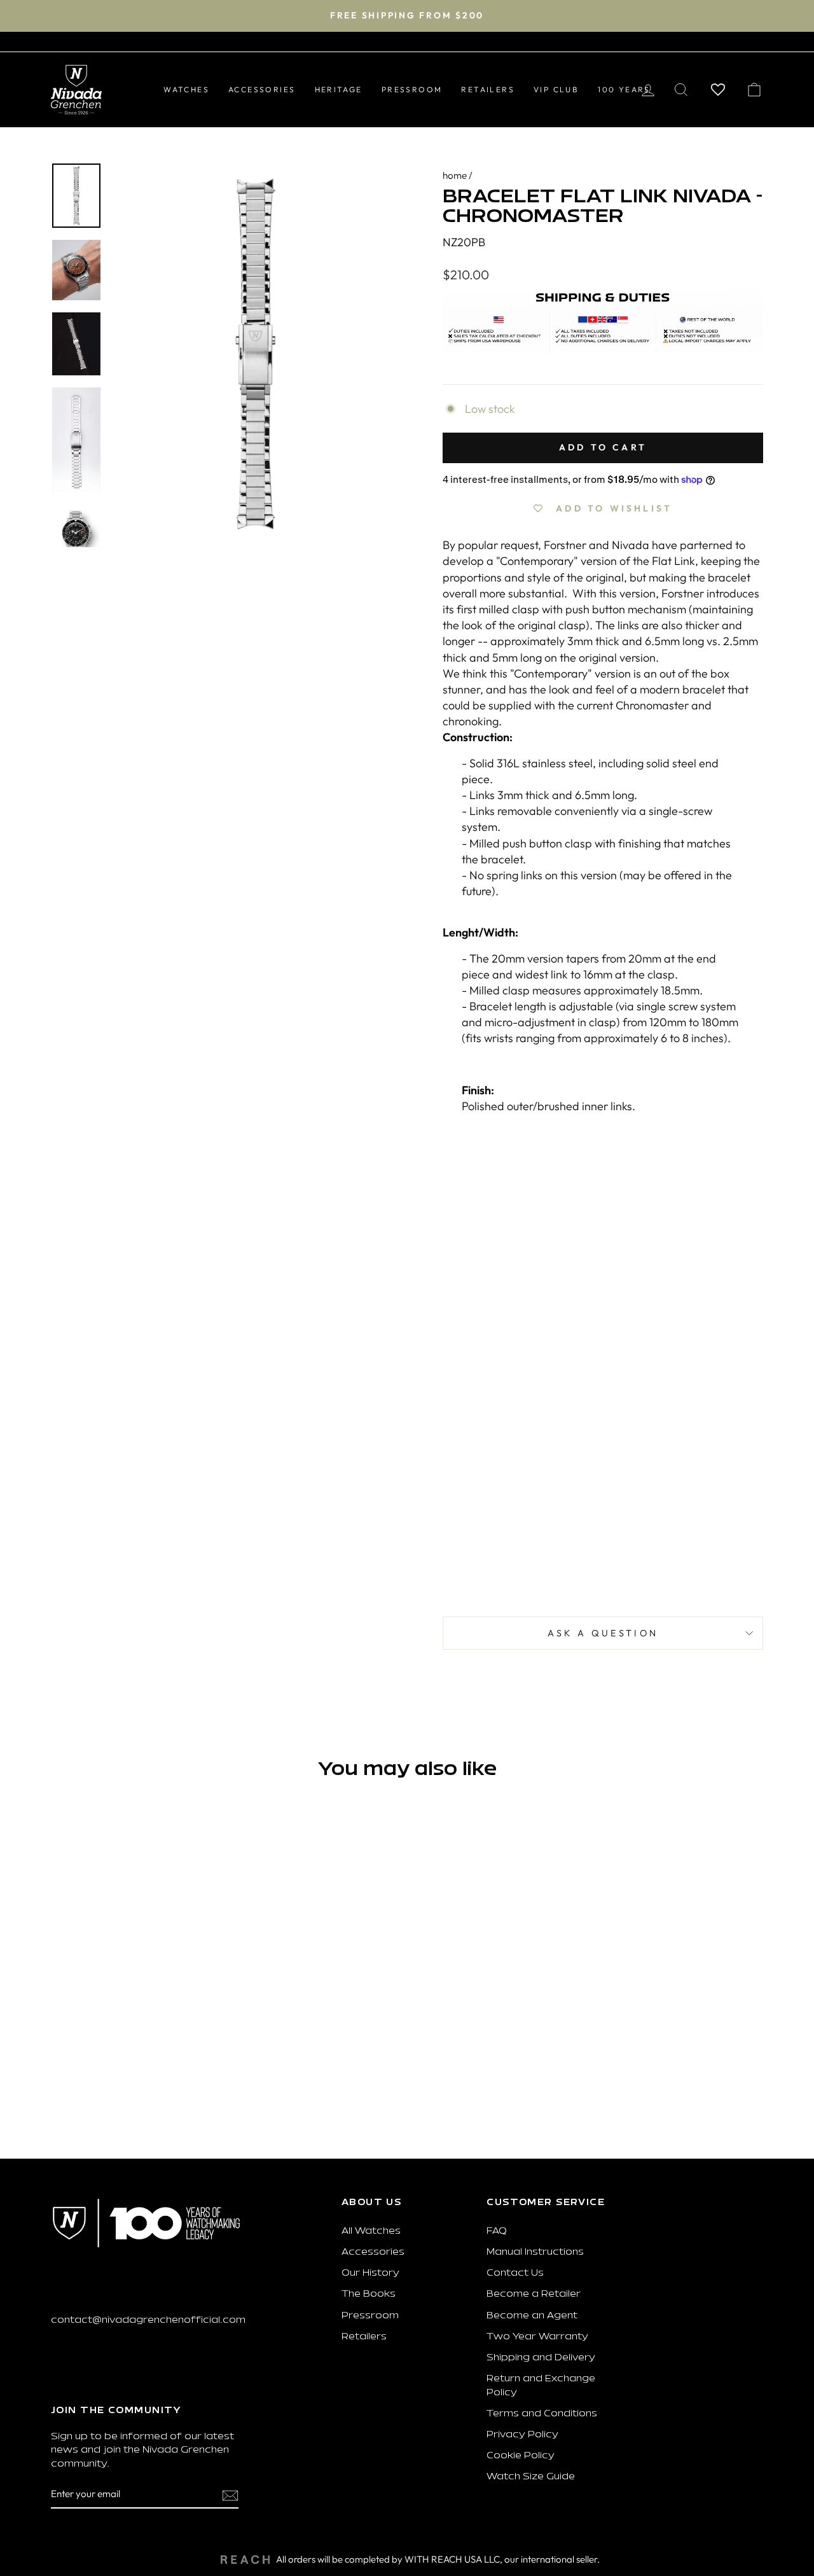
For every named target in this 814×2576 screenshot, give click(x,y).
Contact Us (515, 2273)
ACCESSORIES (262, 89)
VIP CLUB (556, 89)
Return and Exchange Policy (541, 2386)
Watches (186, 89)
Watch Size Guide (531, 2477)
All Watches (371, 2231)
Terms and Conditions (542, 2414)
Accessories (373, 2252)
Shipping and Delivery (541, 2358)
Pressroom (370, 2316)
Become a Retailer (534, 2294)
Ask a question (603, 1633)
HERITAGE (339, 89)
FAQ (497, 2231)
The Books (369, 2294)
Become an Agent (532, 2316)
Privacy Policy (522, 2435)
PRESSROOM (412, 89)
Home (455, 175)
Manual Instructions (535, 2252)
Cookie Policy (521, 2456)
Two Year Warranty (537, 2337)
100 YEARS (624, 89)
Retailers (364, 2337)
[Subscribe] (230, 2495)
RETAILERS (488, 89)
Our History (370, 2273)
